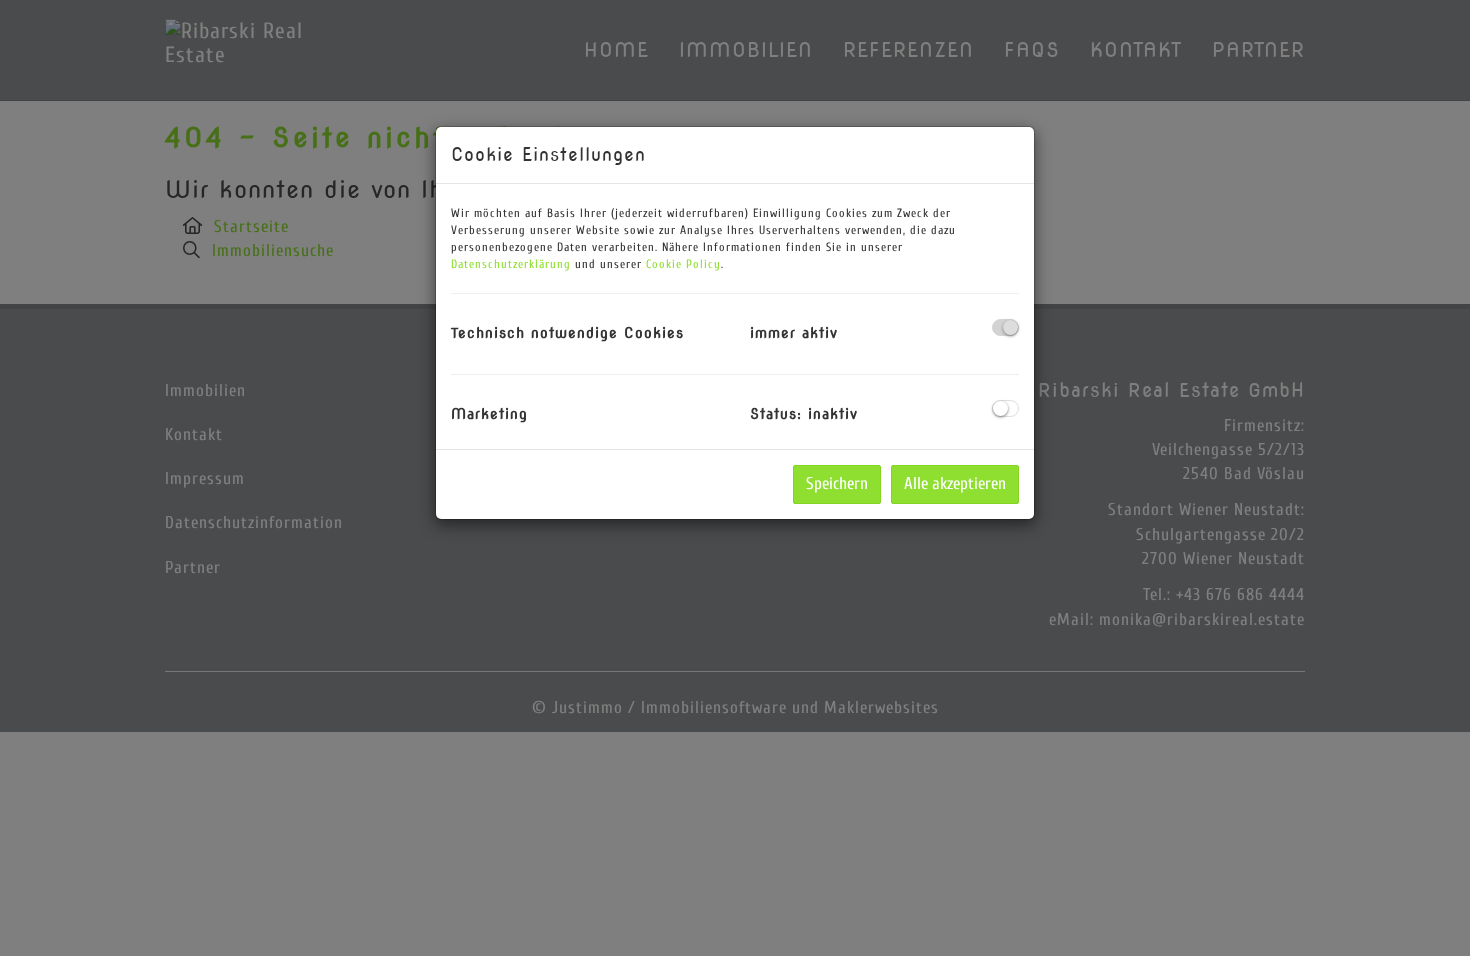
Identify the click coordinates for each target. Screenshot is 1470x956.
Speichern (837, 483)
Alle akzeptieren (955, 483)
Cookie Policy (683, 264)
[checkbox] (1005, 327)
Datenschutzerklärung (511, 264)
